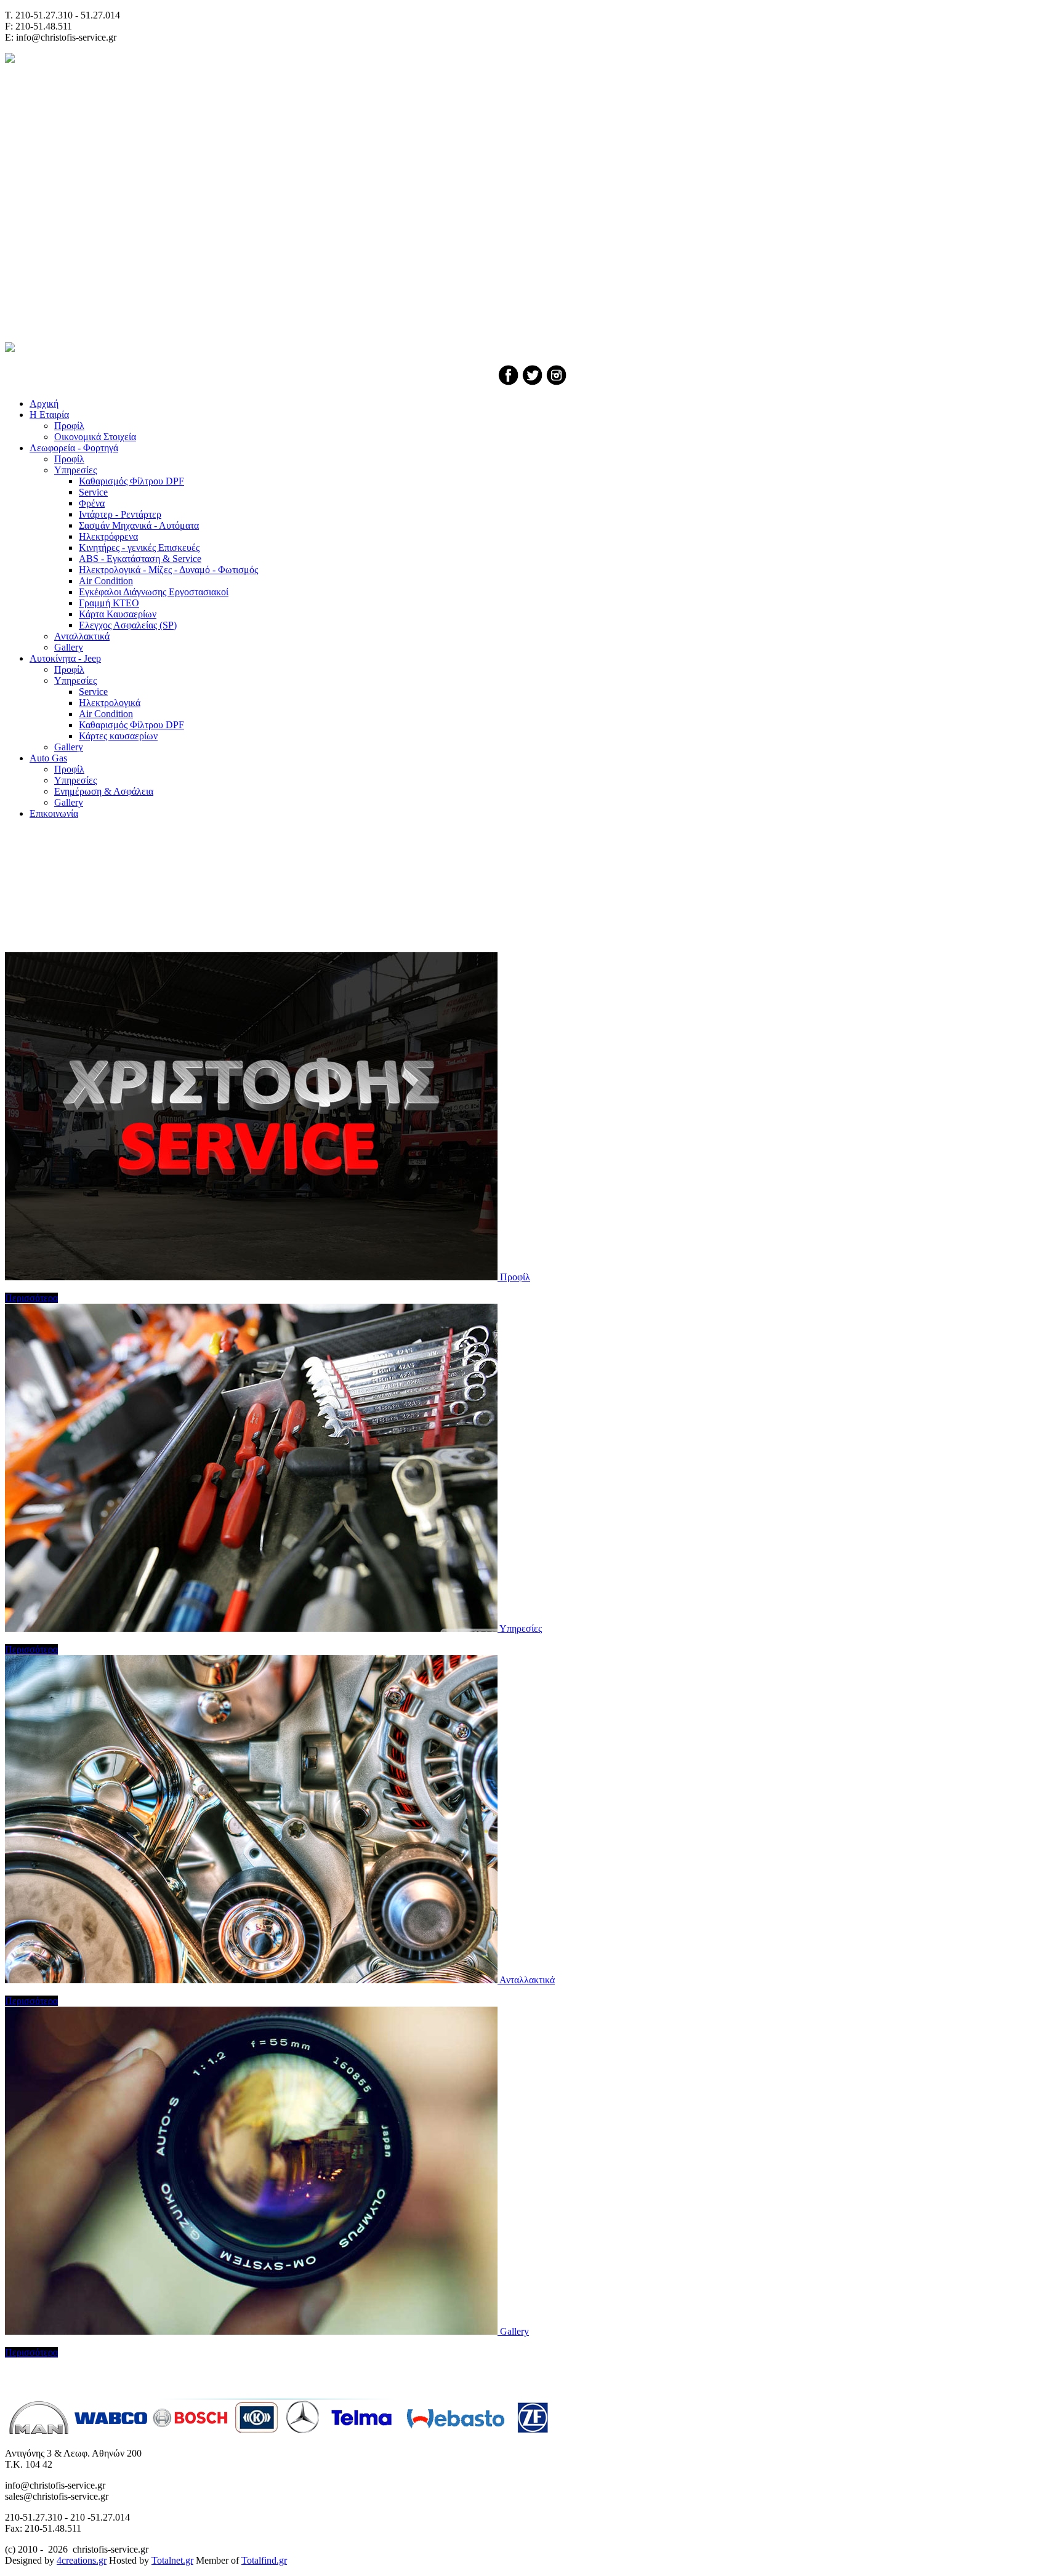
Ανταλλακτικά (527, 1980)
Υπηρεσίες (521, 1628)
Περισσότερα (31, 1298)
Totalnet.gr (172, 2560)
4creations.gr (82, 2560)
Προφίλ (515, 1277)
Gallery (514, 2331)
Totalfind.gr (264, 2560)
